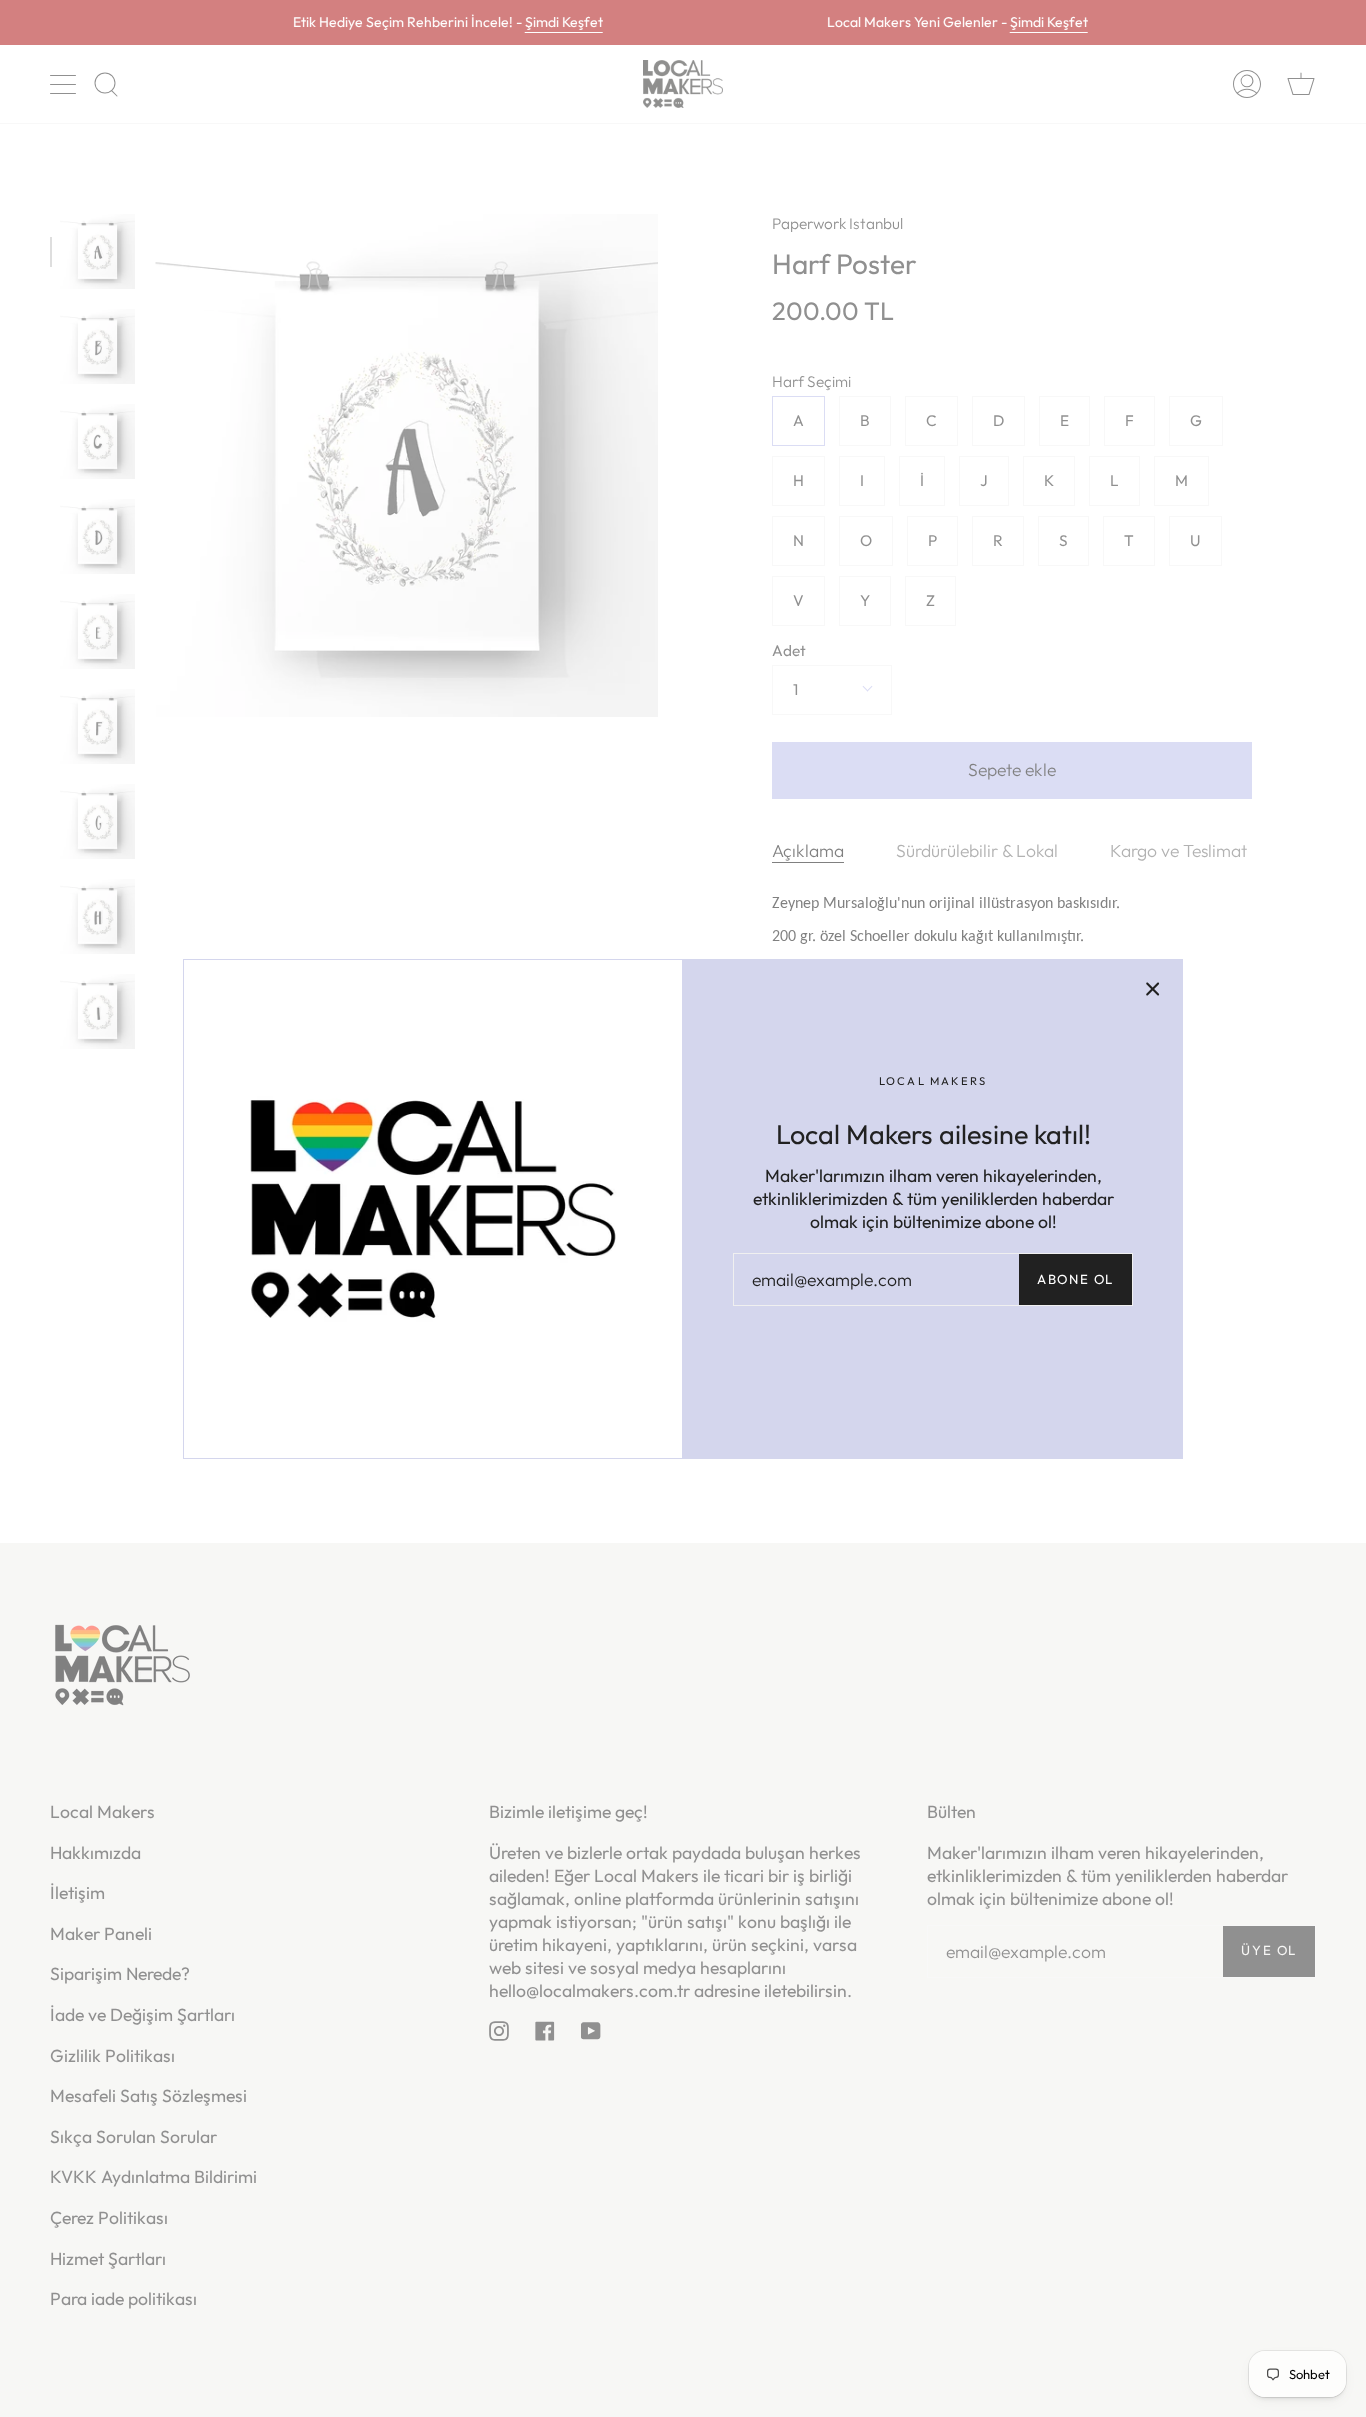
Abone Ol (1075, 1279)
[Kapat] (1153, 989)
